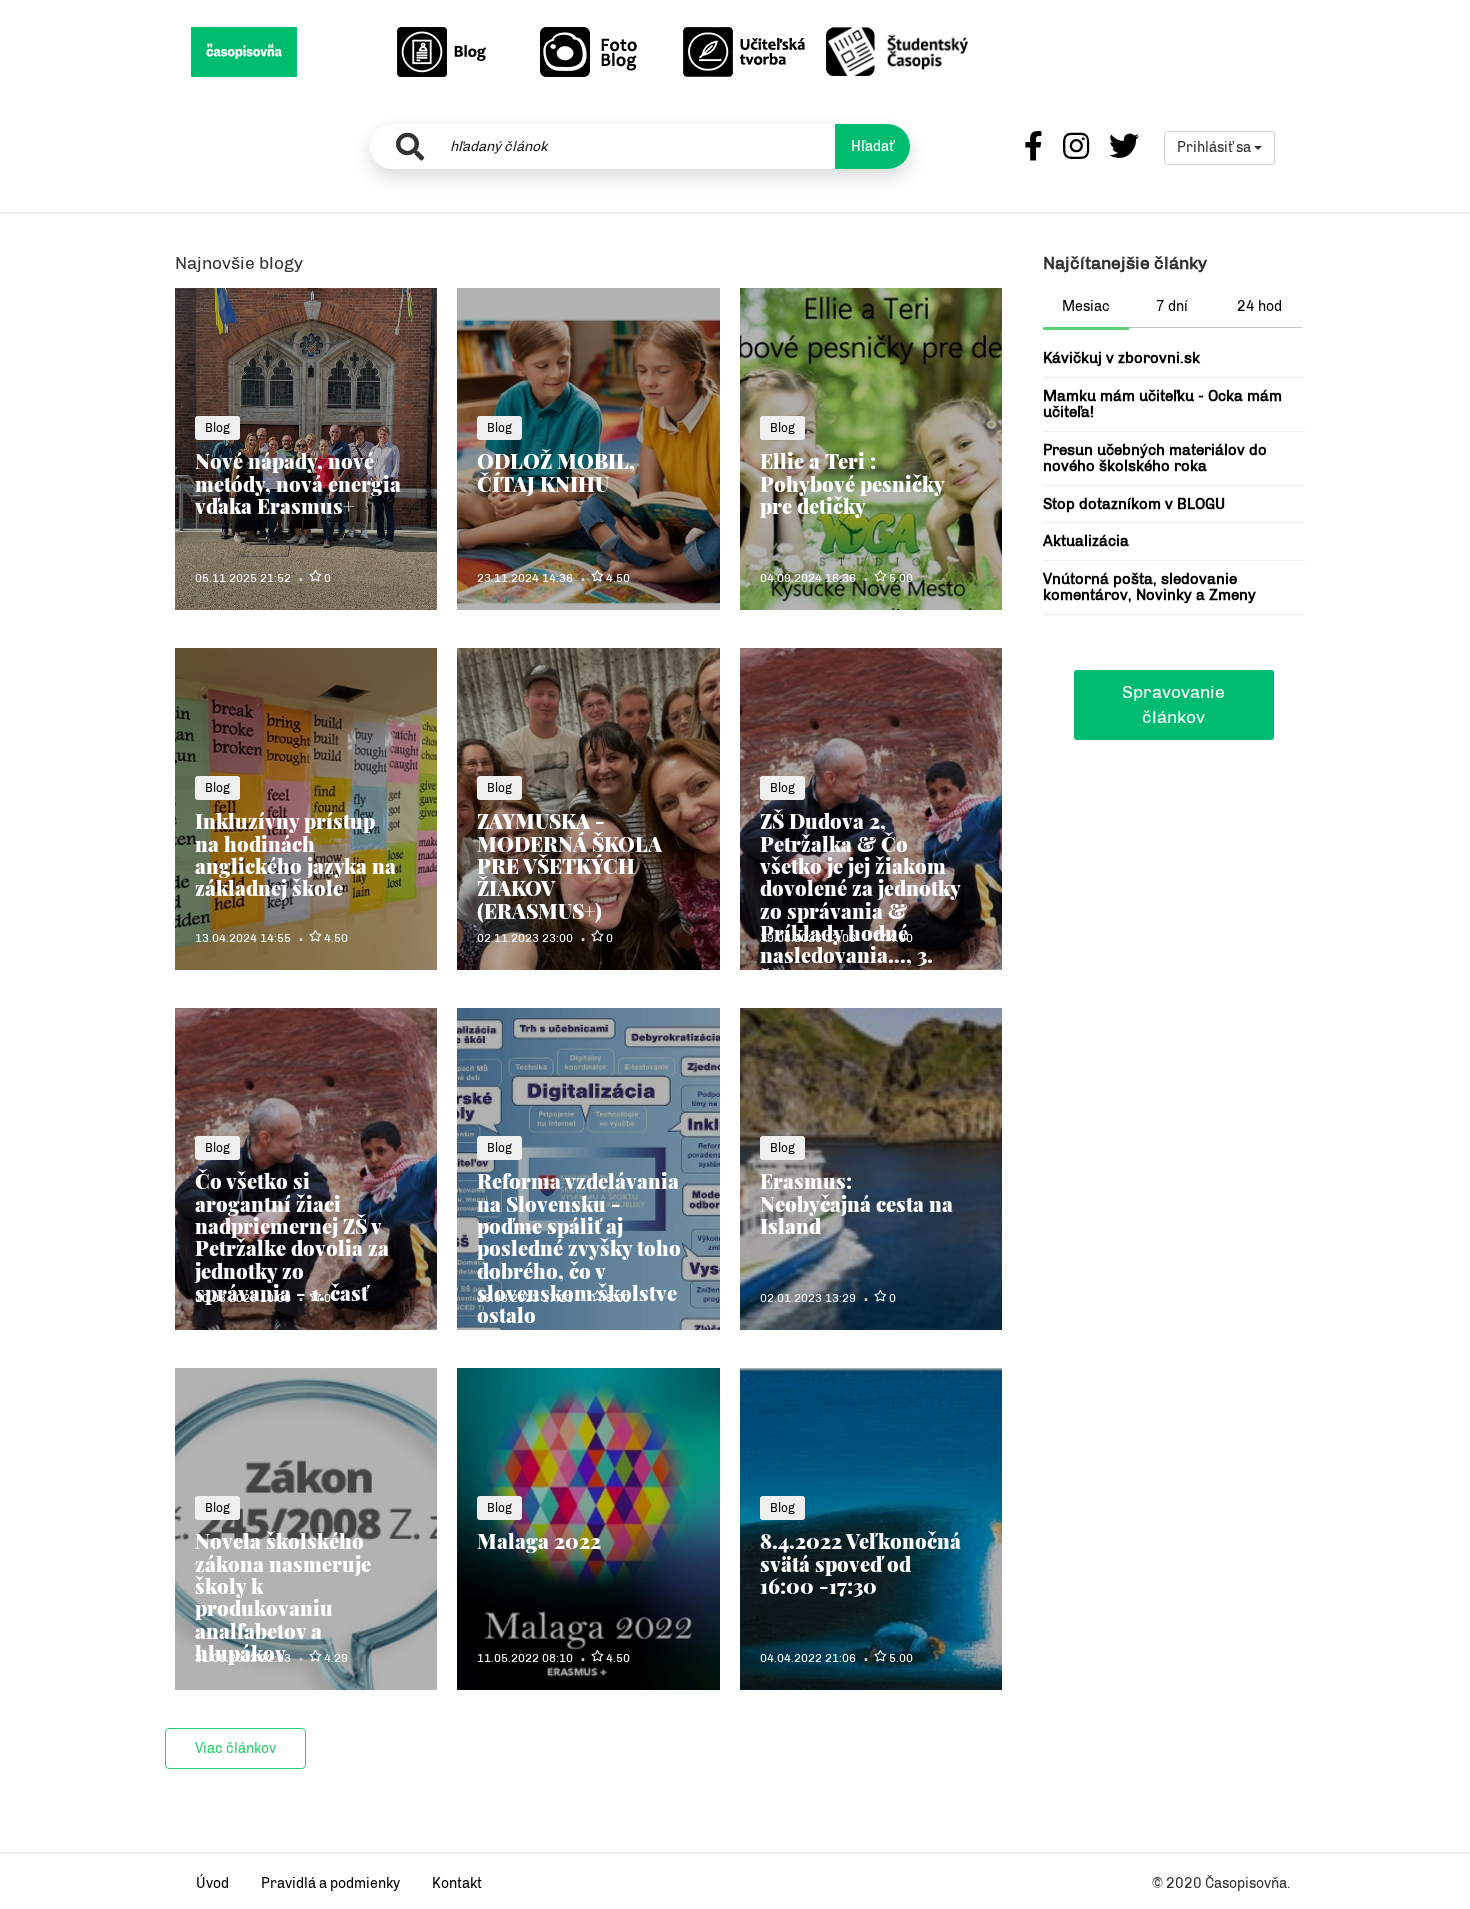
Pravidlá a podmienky (330, 1883)
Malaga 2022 (539, 1540)
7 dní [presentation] (1172, 306)
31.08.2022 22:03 (243, 1658)
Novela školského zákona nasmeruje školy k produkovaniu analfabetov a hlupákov (283, 1596)
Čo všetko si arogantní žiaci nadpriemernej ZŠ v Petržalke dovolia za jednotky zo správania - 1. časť (292, 1236)
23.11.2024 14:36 (525, 578)
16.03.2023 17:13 (525, 1298)
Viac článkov (235, 1748)
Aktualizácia (1086, 541)
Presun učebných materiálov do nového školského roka (1155, 458)
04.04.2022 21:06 (808, 1658)
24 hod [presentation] (1259, 306)
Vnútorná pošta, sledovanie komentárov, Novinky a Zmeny (1149, 587)
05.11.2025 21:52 (243, 578)
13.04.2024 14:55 (243, 938)
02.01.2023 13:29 (808, 1298)
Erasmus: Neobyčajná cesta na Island (856, 1203)
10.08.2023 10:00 (243, 1298)
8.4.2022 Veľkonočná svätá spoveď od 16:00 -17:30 (860, 1563)
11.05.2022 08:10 (525, 1658)
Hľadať (872, 146)
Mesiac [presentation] (1086, 306)
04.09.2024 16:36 (808, 578)
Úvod (212, 1883)
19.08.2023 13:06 (808, 938)
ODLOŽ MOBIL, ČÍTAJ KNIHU (556, 471)
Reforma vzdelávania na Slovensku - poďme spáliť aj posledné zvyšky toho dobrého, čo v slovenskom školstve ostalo (579, 1247)
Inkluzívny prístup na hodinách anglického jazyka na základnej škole (295, 854)
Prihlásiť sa (1215, 147)
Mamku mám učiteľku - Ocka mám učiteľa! (1162, 404)
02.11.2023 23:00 (525, 938)
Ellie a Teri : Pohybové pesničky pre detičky (852, 483)
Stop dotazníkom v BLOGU (1134, 504)
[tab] (1086, 309)
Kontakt (457, 1883)
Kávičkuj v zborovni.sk (1121, 358)
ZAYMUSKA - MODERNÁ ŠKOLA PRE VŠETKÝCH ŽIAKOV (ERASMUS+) (569, 865)
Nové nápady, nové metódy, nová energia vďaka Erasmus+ (298, 483)
